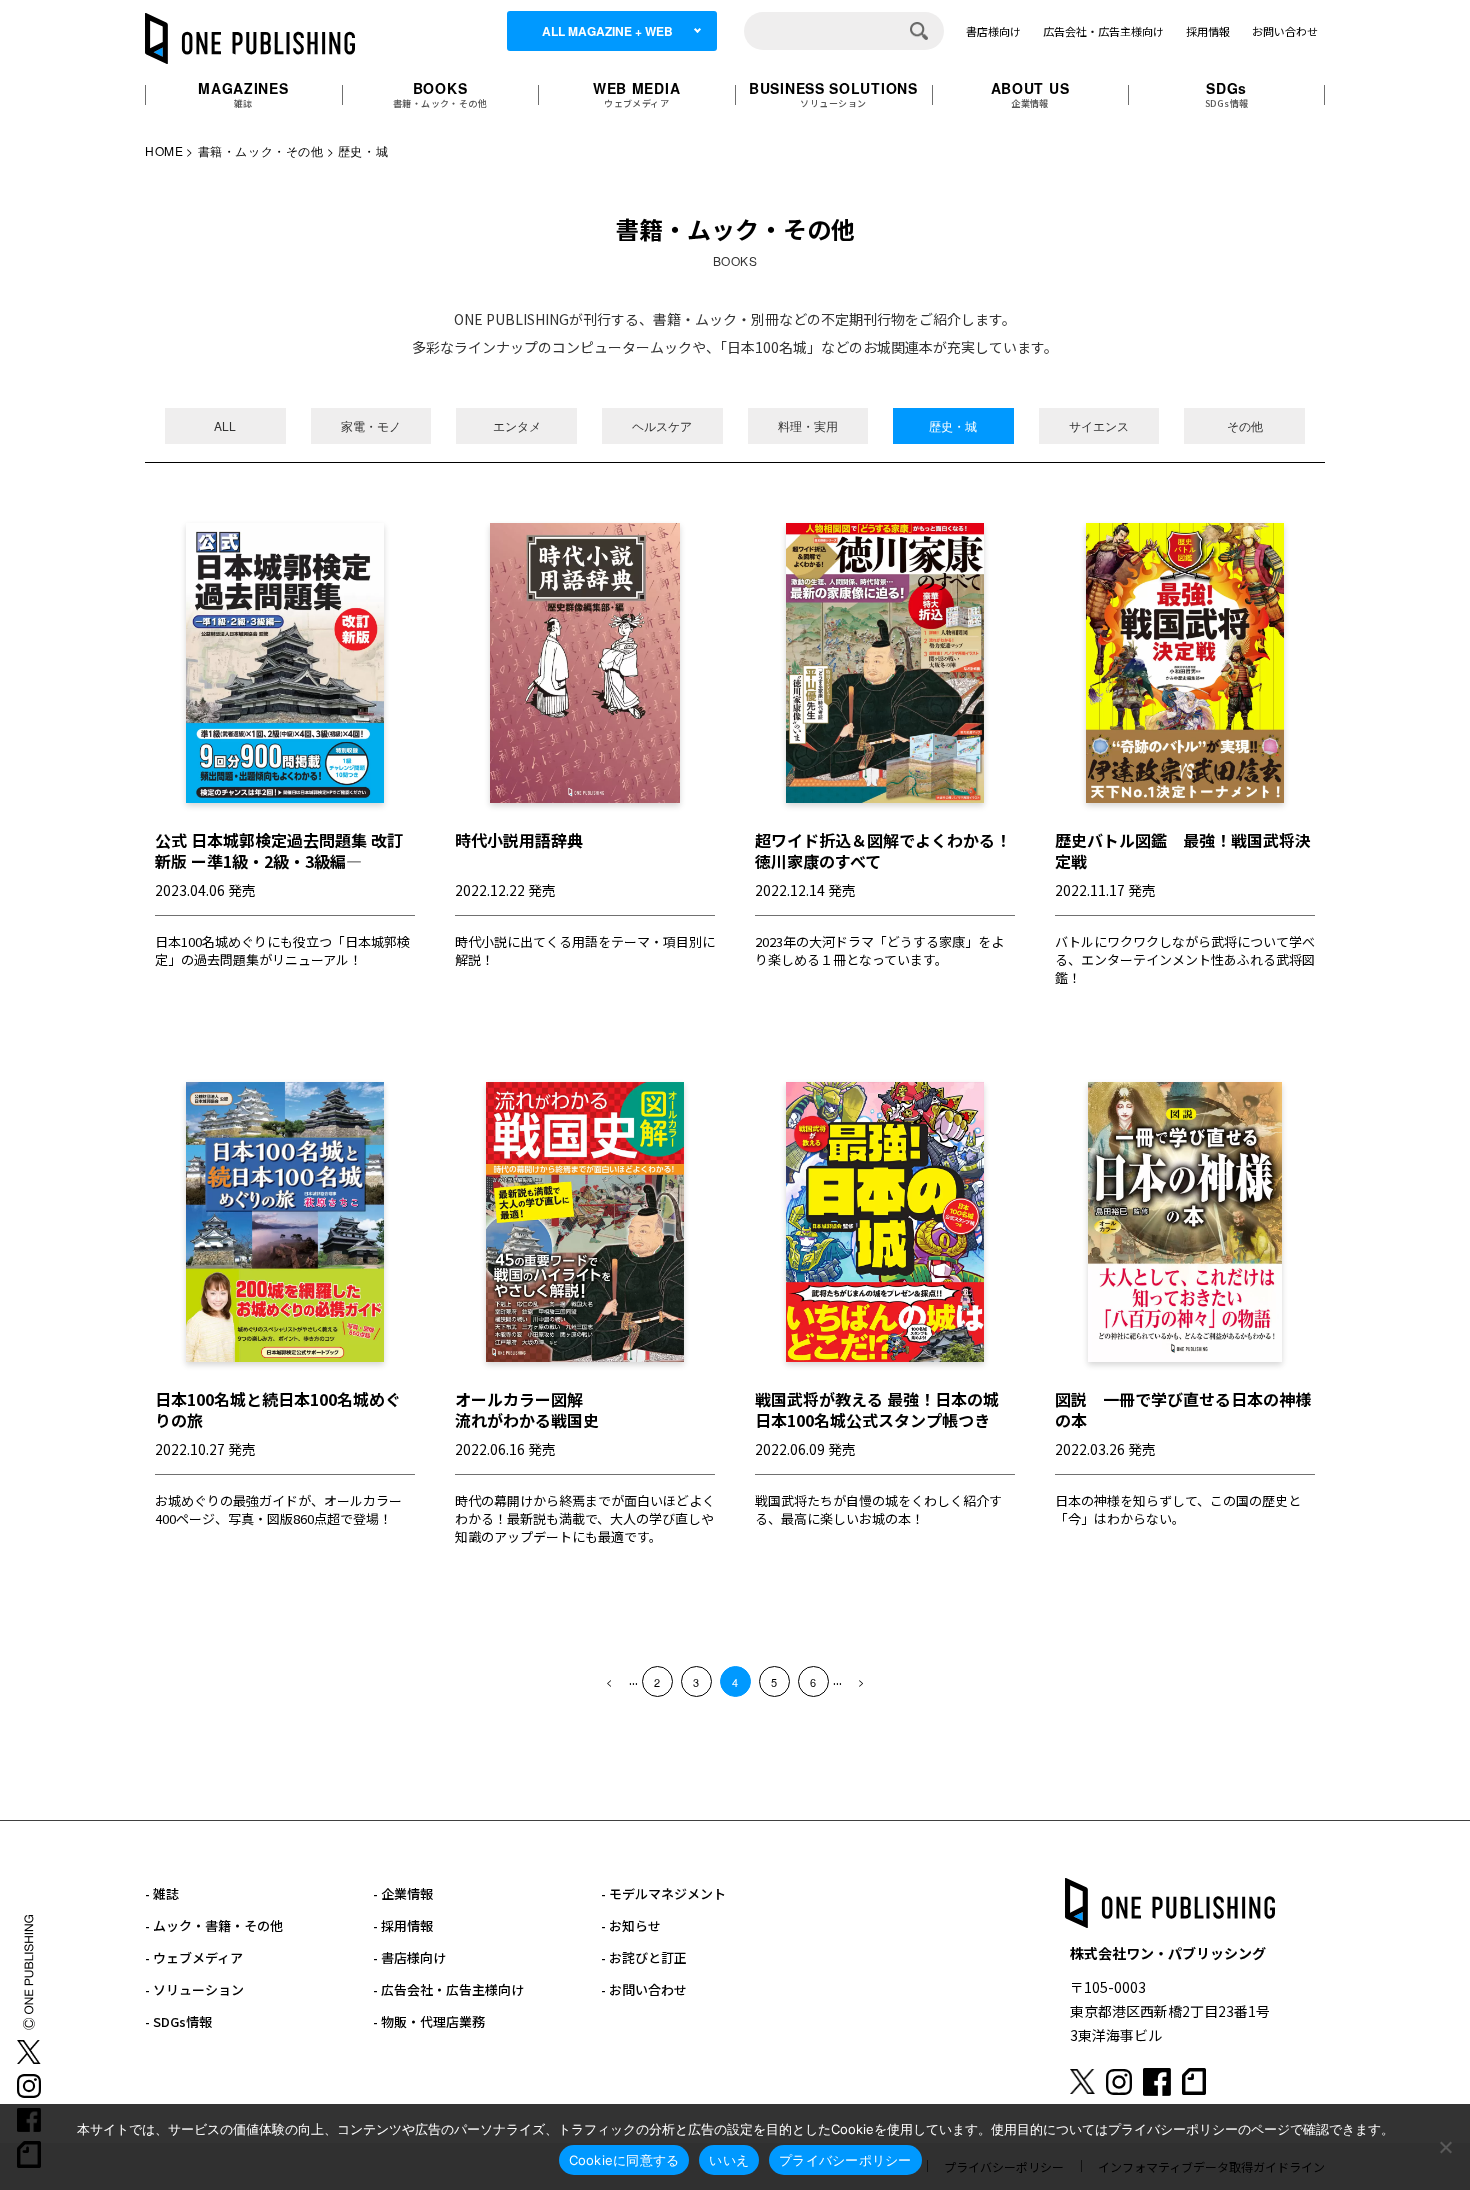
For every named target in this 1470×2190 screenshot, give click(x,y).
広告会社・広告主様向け (1103, 31)
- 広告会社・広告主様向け (448, 1989)
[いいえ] (1445, 2147)
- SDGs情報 (178, 2021)
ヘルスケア (662, 425)
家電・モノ (371, 425)
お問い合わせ (1285, 31)
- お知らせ (631, 1925)
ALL (225, 425)
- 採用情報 (403, 1925)
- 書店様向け (409, 1957)
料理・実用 (808, 425)
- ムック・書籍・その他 (214, 1925)
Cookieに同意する (624, 2160)
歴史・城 (953, 425)
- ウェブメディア (194, 1957)
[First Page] (609, 1681)
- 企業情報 (403, 1893)
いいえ (729, 2160)
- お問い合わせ (644, 1989)
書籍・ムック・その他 (261, 150)
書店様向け (993, 31)
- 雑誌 (162, 1893)
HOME (164, 150)
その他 (1245, 425)
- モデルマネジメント (663, 1893)
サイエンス (1099, 425)
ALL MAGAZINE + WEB (607, 31)
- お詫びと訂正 (644, 1957)
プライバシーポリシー (845, 2160)
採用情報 (1208, 31)
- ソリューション (194, 1989)
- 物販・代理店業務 (429, 2021)
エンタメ (517, 425)
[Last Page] (861, 1681)
